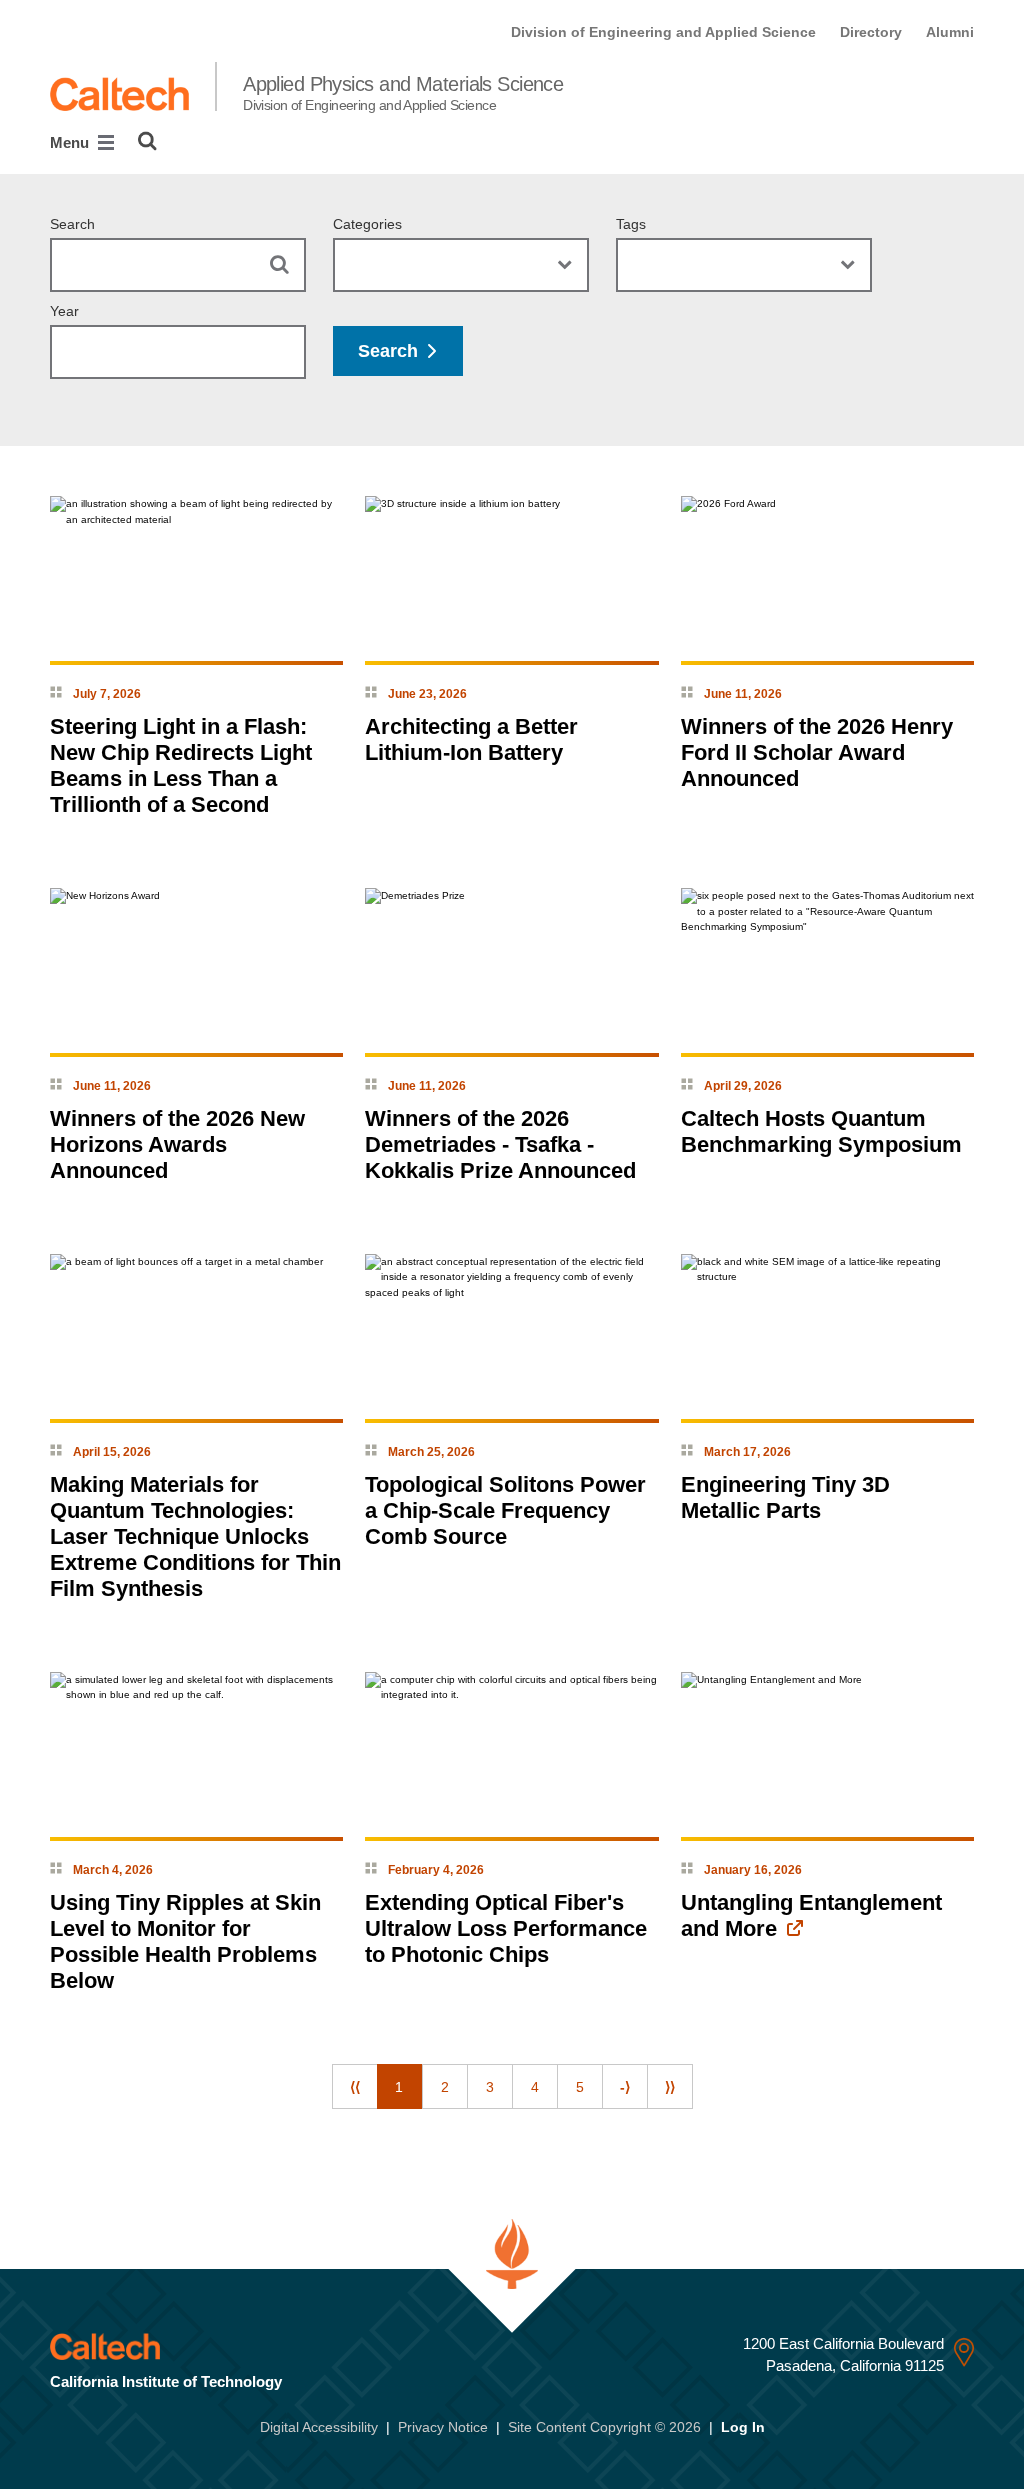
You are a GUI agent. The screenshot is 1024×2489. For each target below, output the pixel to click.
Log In (743, 2427)
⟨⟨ (355, 2087)
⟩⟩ (670, 2087)
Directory (871, 32)
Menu (71, 142)
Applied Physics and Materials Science (403, 93)
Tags (631, 224)
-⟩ (625, 2087)
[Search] (147, 141)
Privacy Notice (443, 2427)
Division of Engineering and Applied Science (663, 32)
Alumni (950, 32)
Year (64, 311)
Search (72, 224)
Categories (367, 224)
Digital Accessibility (319, 2427)
